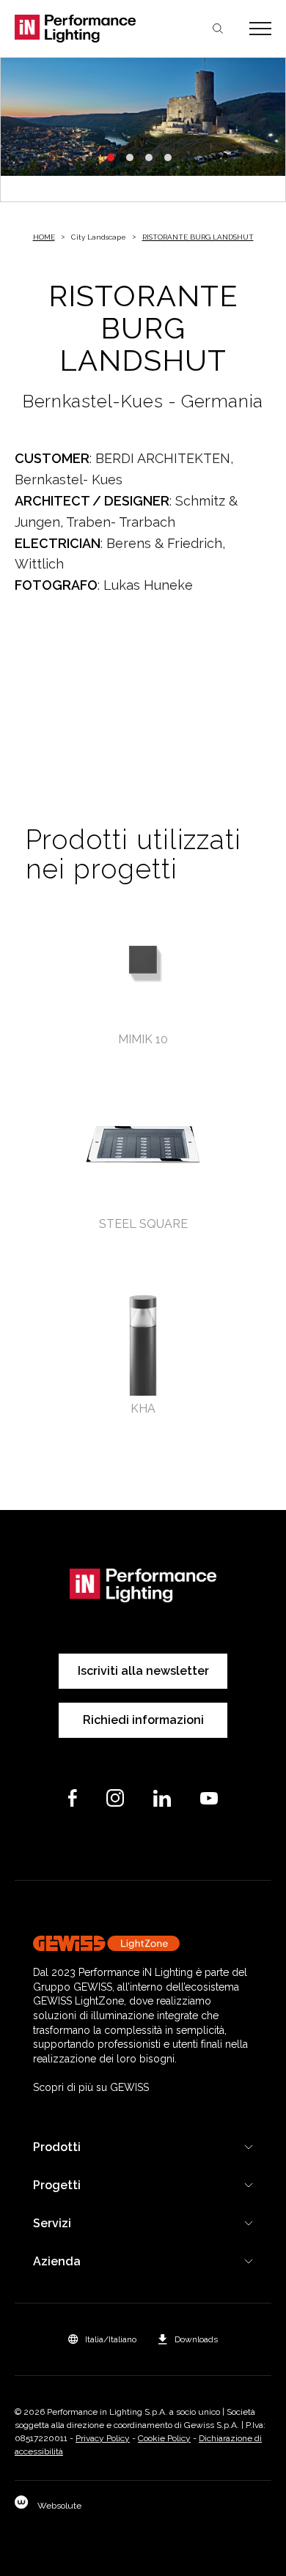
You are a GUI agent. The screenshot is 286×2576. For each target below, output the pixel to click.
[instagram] (115, 1798)
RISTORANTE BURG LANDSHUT (198, 237)
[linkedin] (162, 1798)
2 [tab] (130, 158)
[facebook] (73, 1798)
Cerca (218, 29)
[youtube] (209, 1798)
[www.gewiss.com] (143, 1943)
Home (44, 237)
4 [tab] (168, 158)
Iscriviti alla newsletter (143, 1671)
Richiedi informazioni (143, 1720)
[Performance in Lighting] (79, 29)
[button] (102, 2339)
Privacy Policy (103, 2438)
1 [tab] (111, 158)
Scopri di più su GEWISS (91, 2087)
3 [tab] (149, 158)
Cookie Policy (164, 2438)
